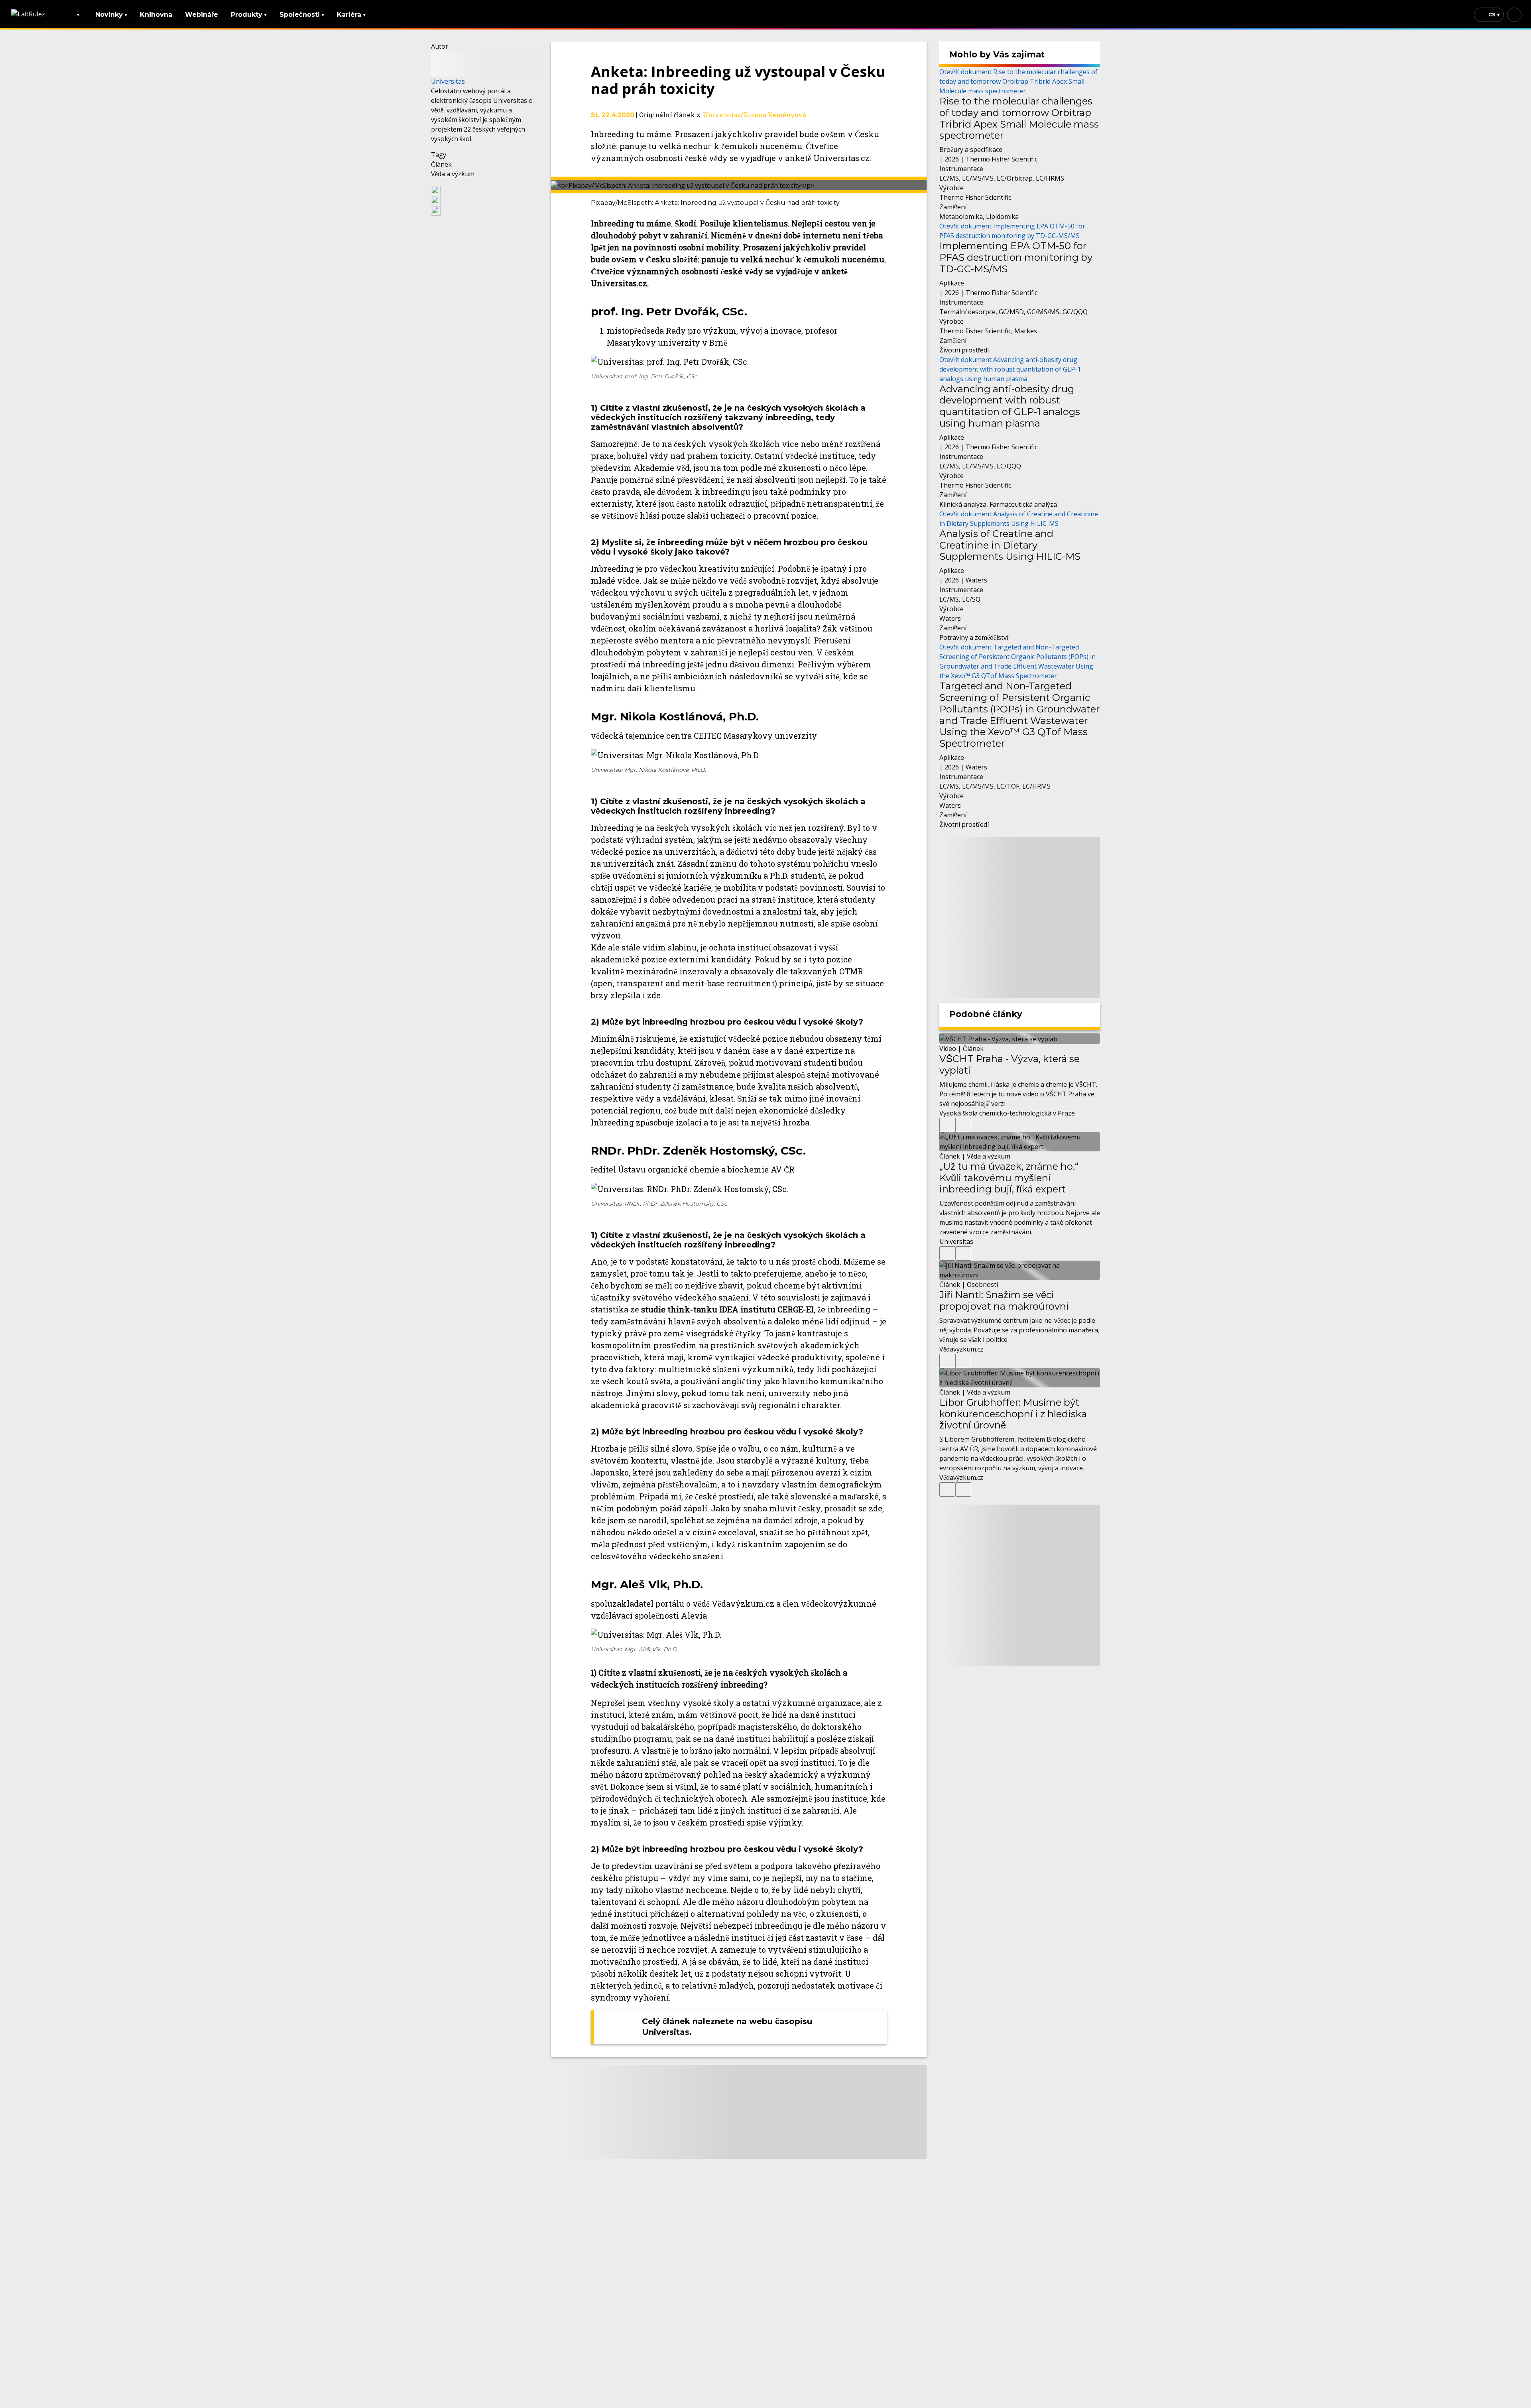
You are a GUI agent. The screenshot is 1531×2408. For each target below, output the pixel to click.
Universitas (448, 81)
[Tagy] (947, 1125)
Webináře (202, 15)
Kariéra (351, 15)
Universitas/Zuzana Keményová (755, 115)
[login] (1514, 15)
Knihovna (156, 15)
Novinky (111, 15)
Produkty (249, 15)
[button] (485, 190)
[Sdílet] (963, 1125)
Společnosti (302, 15)
